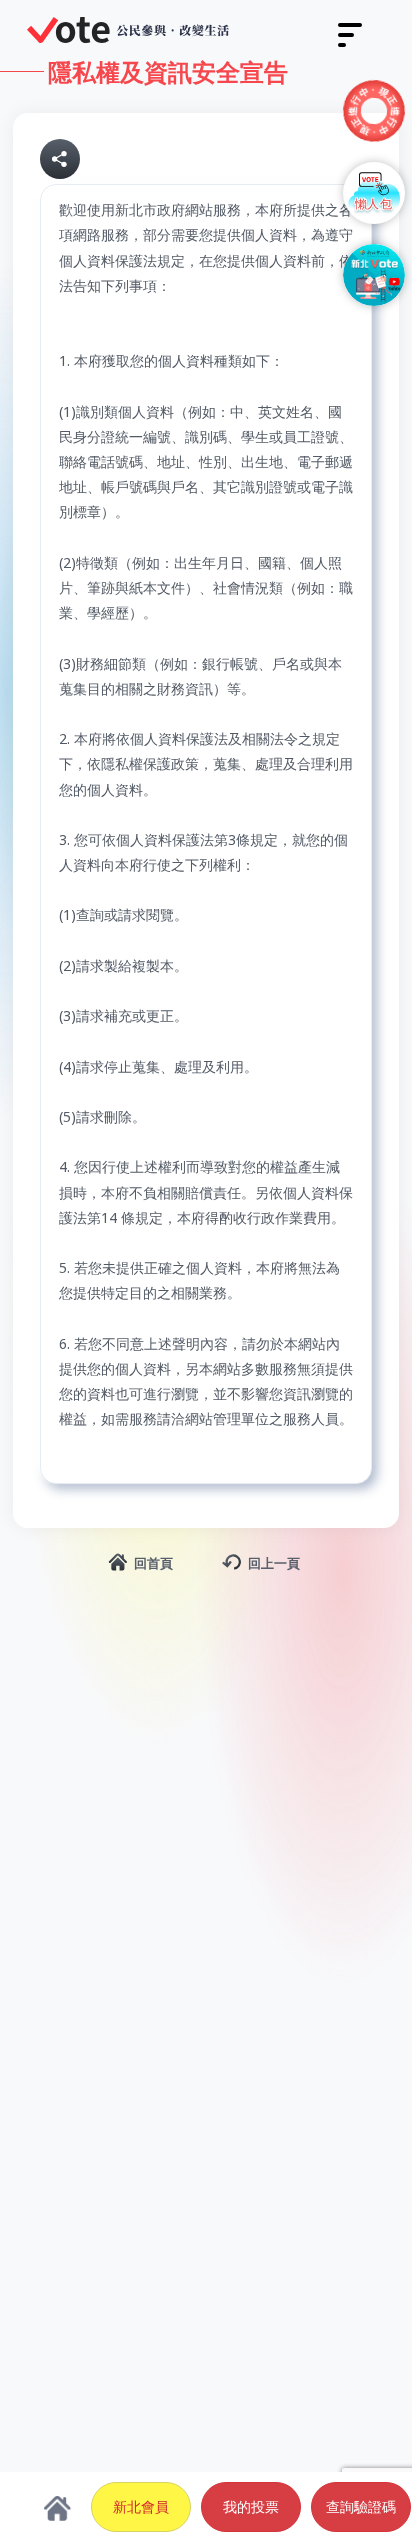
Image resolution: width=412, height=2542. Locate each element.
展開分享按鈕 (60, 159)
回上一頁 (274, 1563)
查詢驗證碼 (361, 2506)
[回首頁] (128, 30)
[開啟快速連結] (374, 111)
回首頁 (153, 1563)
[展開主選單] (350, 35)
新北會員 (141, 2506)
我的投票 (251, 2506)
